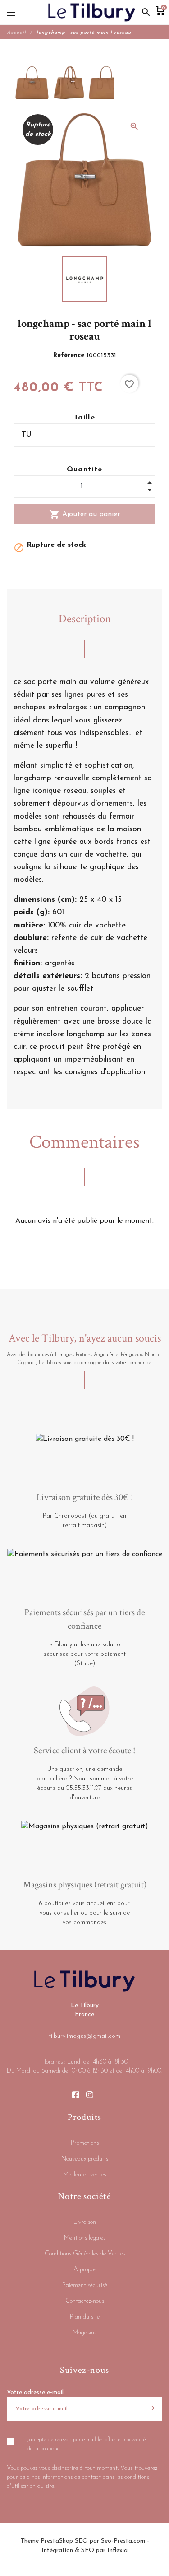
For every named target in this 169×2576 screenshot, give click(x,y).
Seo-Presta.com (123, 2541)
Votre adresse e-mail (35, 2392)
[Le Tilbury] (92, 12)
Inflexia (117, 2550)
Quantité (85, 470)
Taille (84, 418)
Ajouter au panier (84, 514)
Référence (70, 356)
